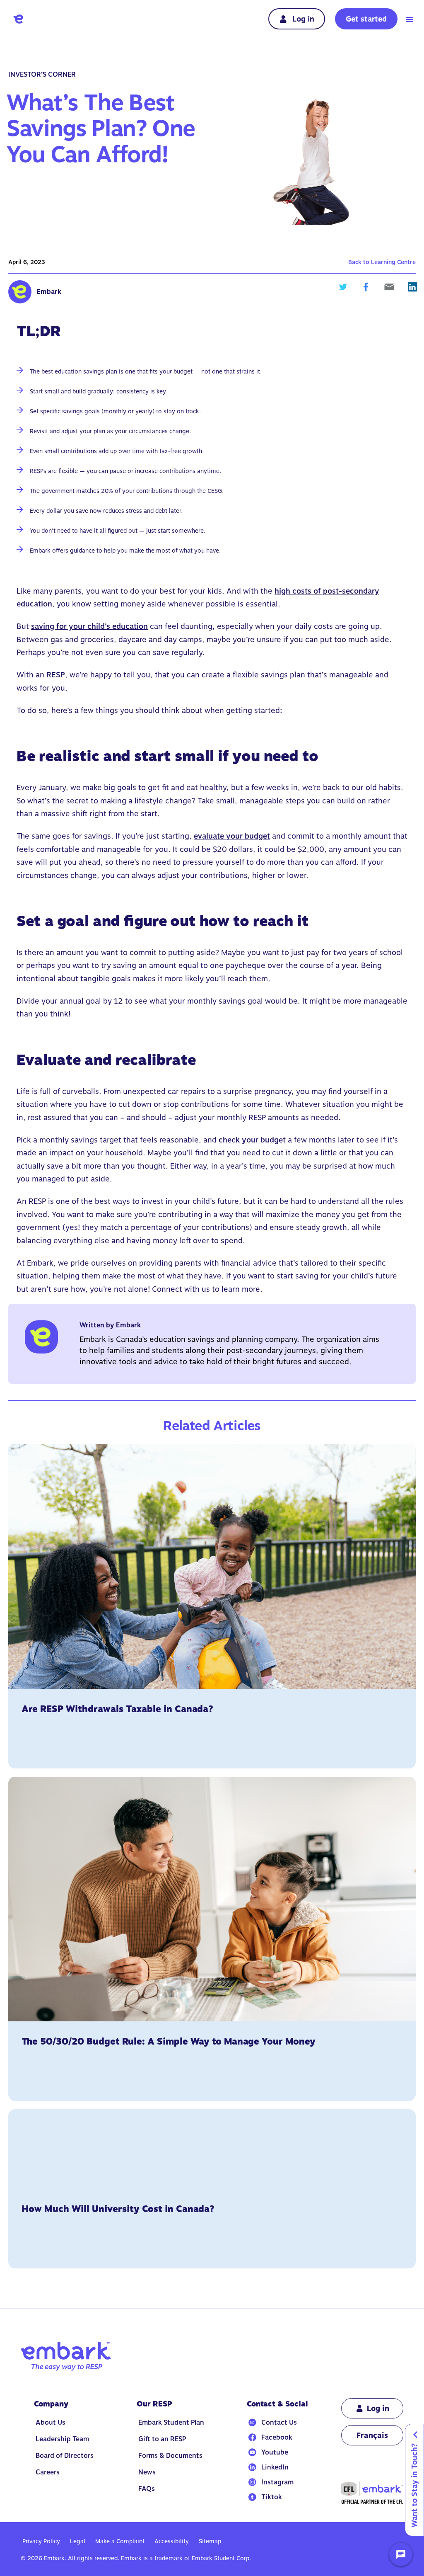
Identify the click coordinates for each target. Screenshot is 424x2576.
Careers (48, 2472)
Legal (78, 2541)
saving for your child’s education (89, 626)
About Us (51, 2422)
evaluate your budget (232, 836)
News (147, 2472)
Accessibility (172, 2541)
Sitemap (210, 2541)
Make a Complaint (120, 2541)
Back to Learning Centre (382, 262)
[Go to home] (18, 19)
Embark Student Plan (171, 2422)
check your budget (252, 1140)
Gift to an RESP (162, 2439)
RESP (56, 675)
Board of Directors (65, 2456)
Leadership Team (62, 2439)
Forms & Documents (170, 2456)
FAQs (147, 2489)
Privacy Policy (41, 2541)
